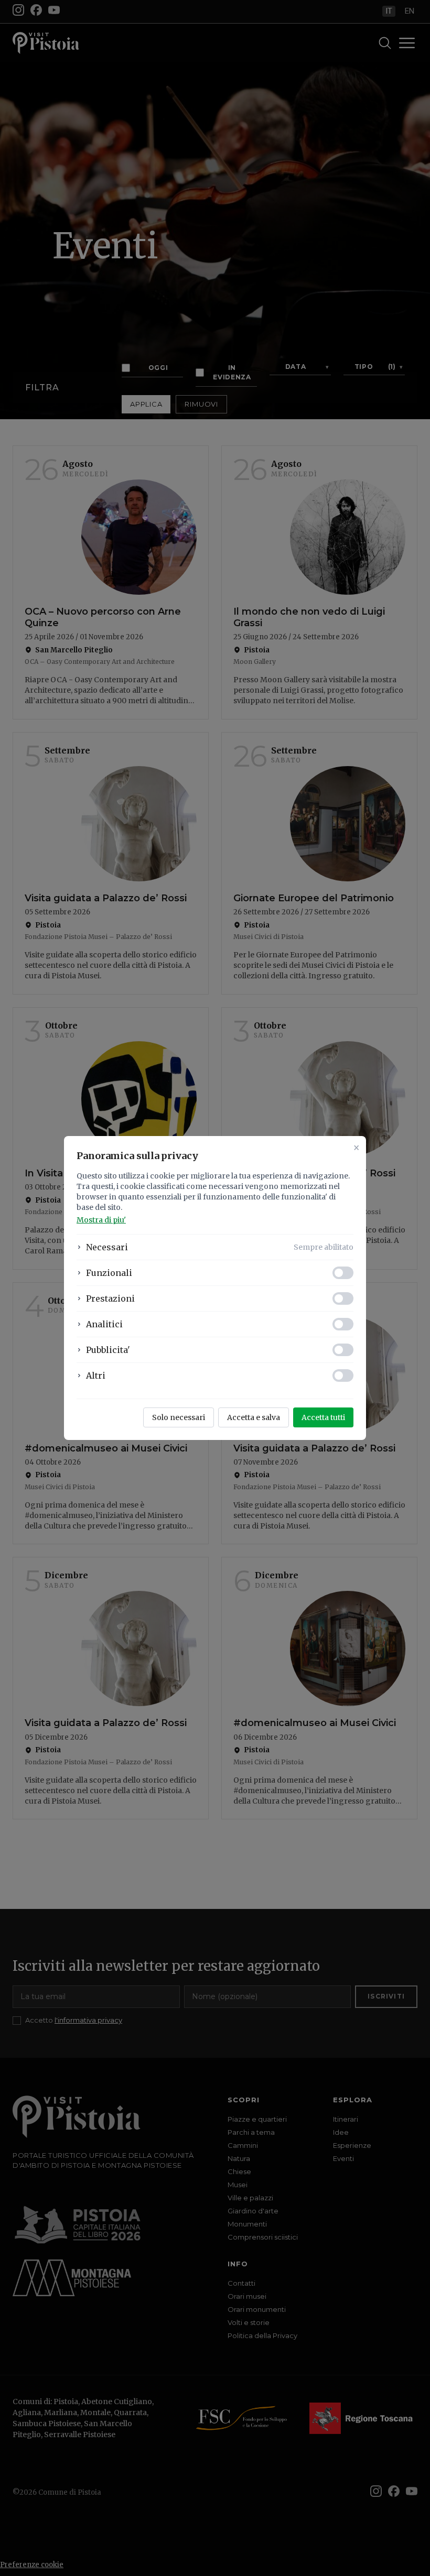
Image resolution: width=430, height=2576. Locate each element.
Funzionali (109, 1273)
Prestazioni (110, 1298)
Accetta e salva (254, 1417)
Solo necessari (179, 1417)
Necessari (107, 1247)
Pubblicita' (108, 1350)
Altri (96, 1376)
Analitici (104, 1324)
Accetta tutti (323, 1417)
